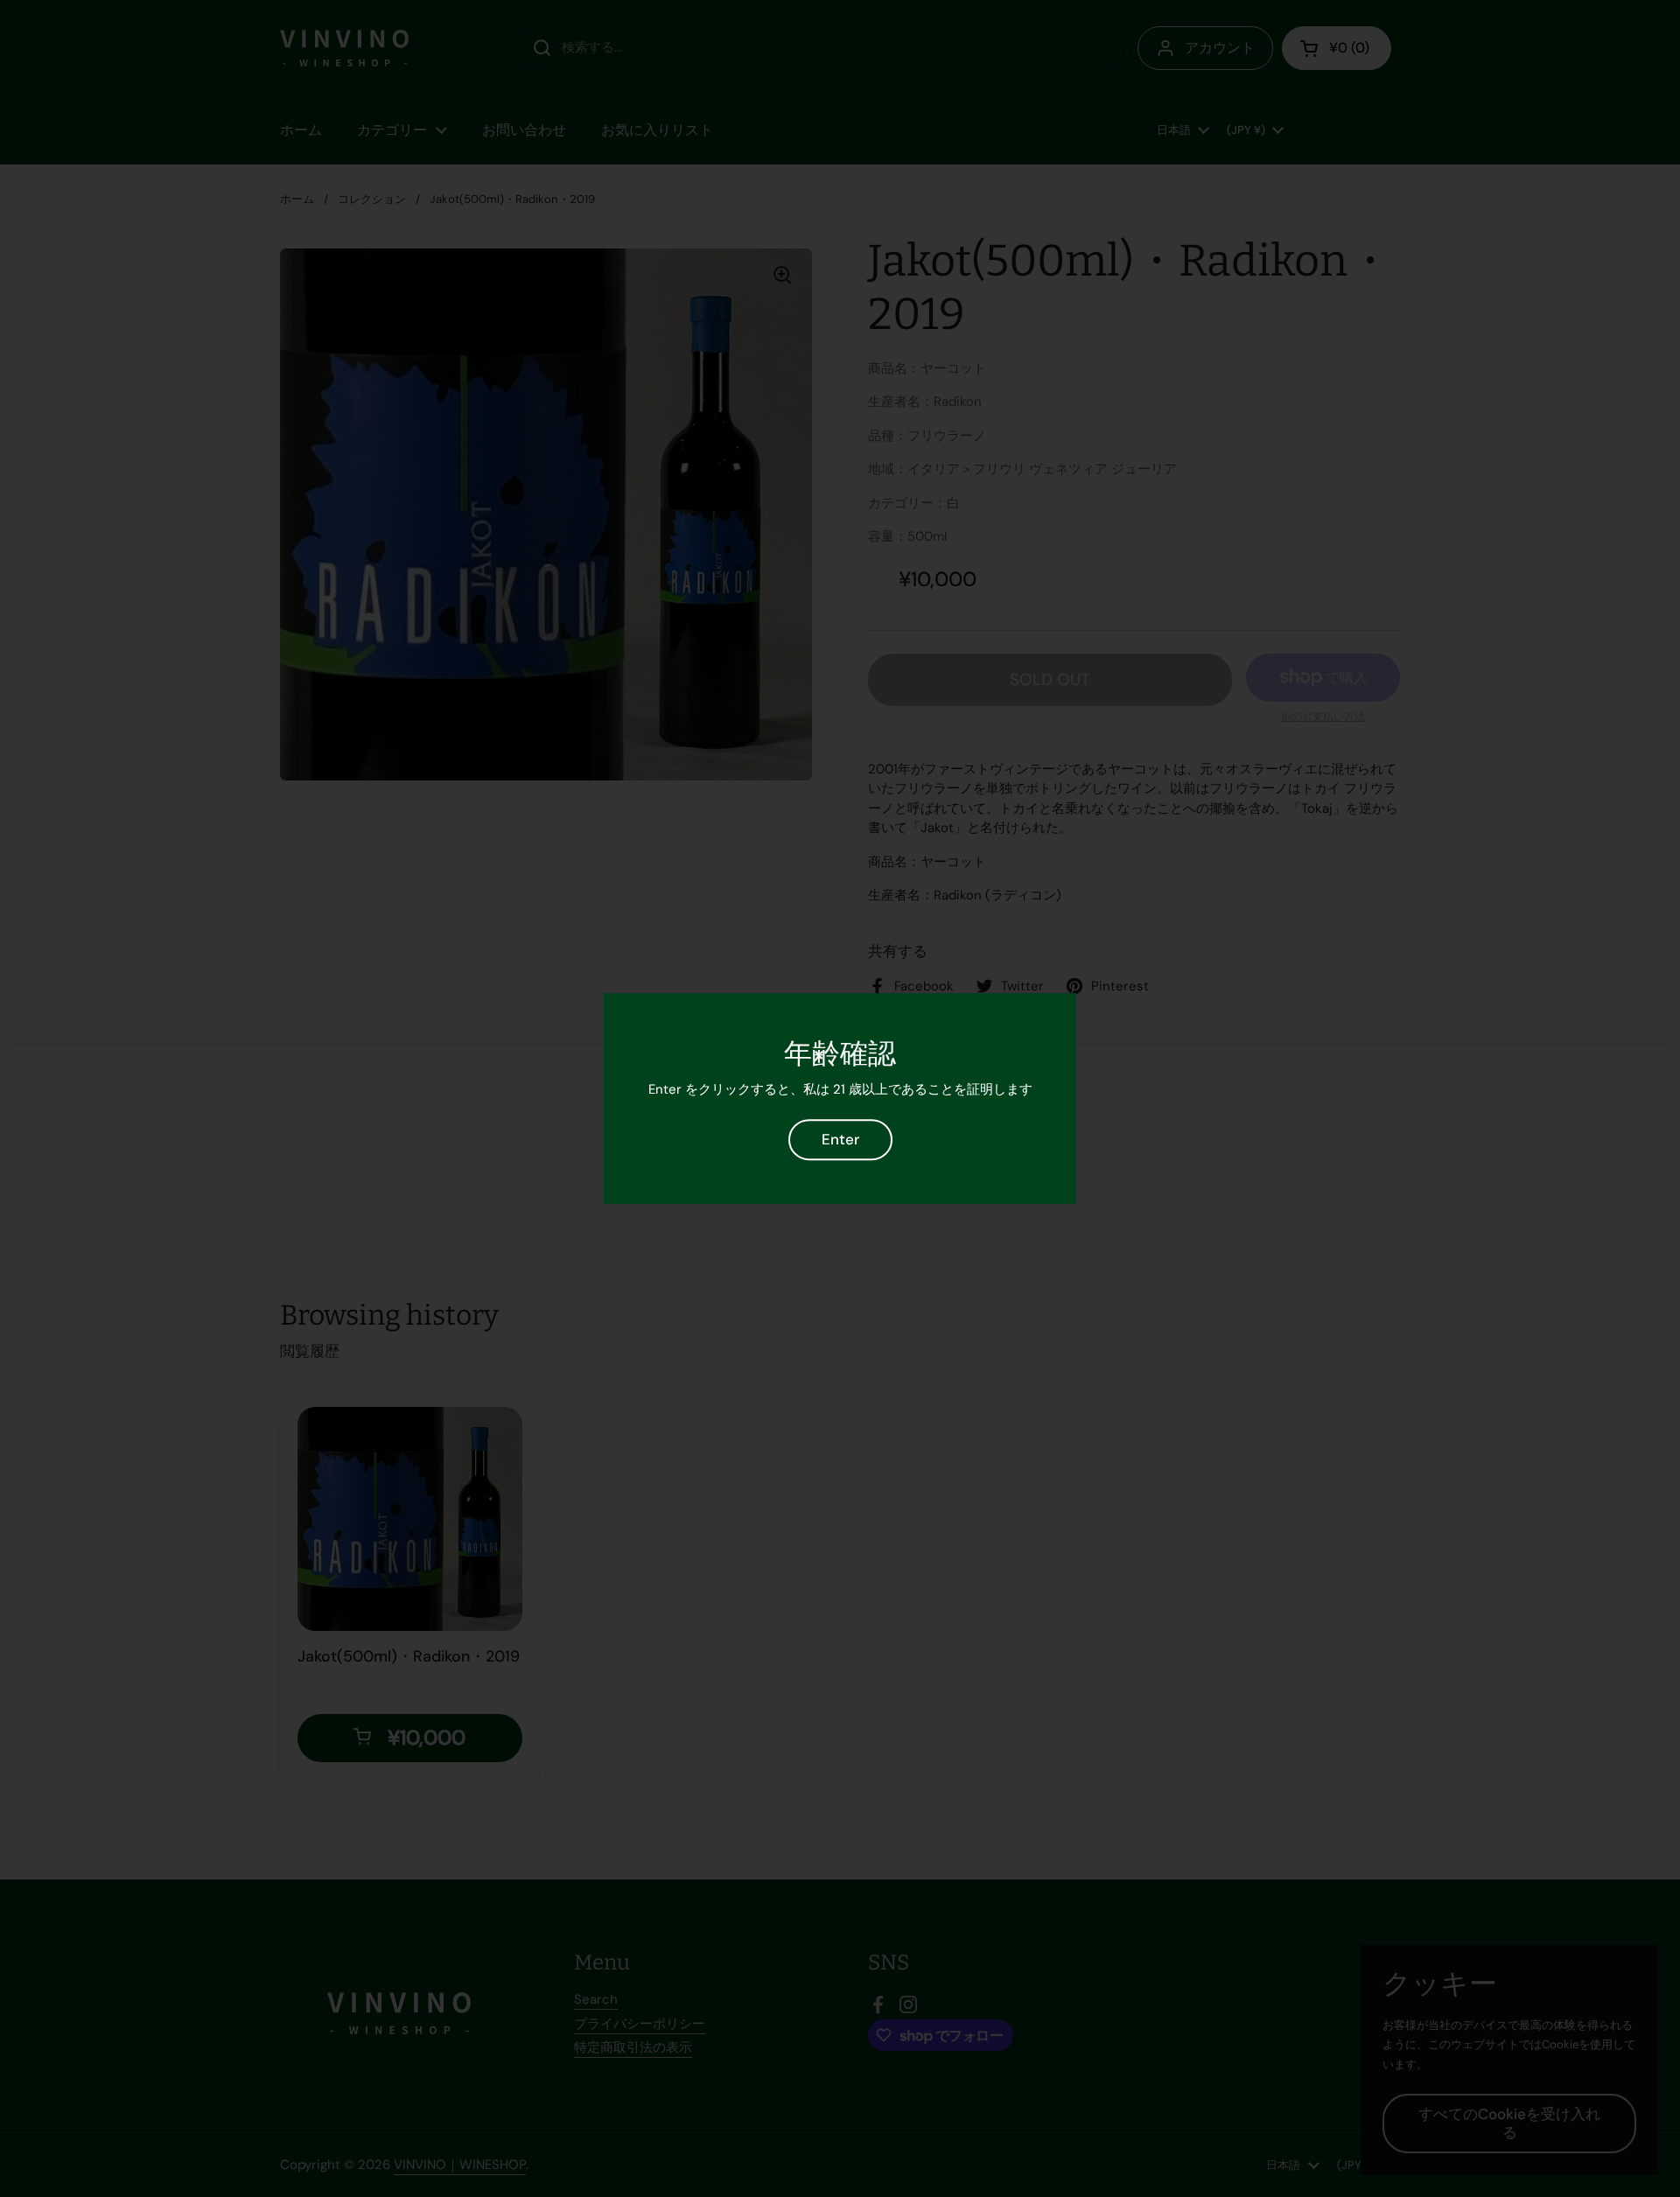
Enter (840, 1139)
